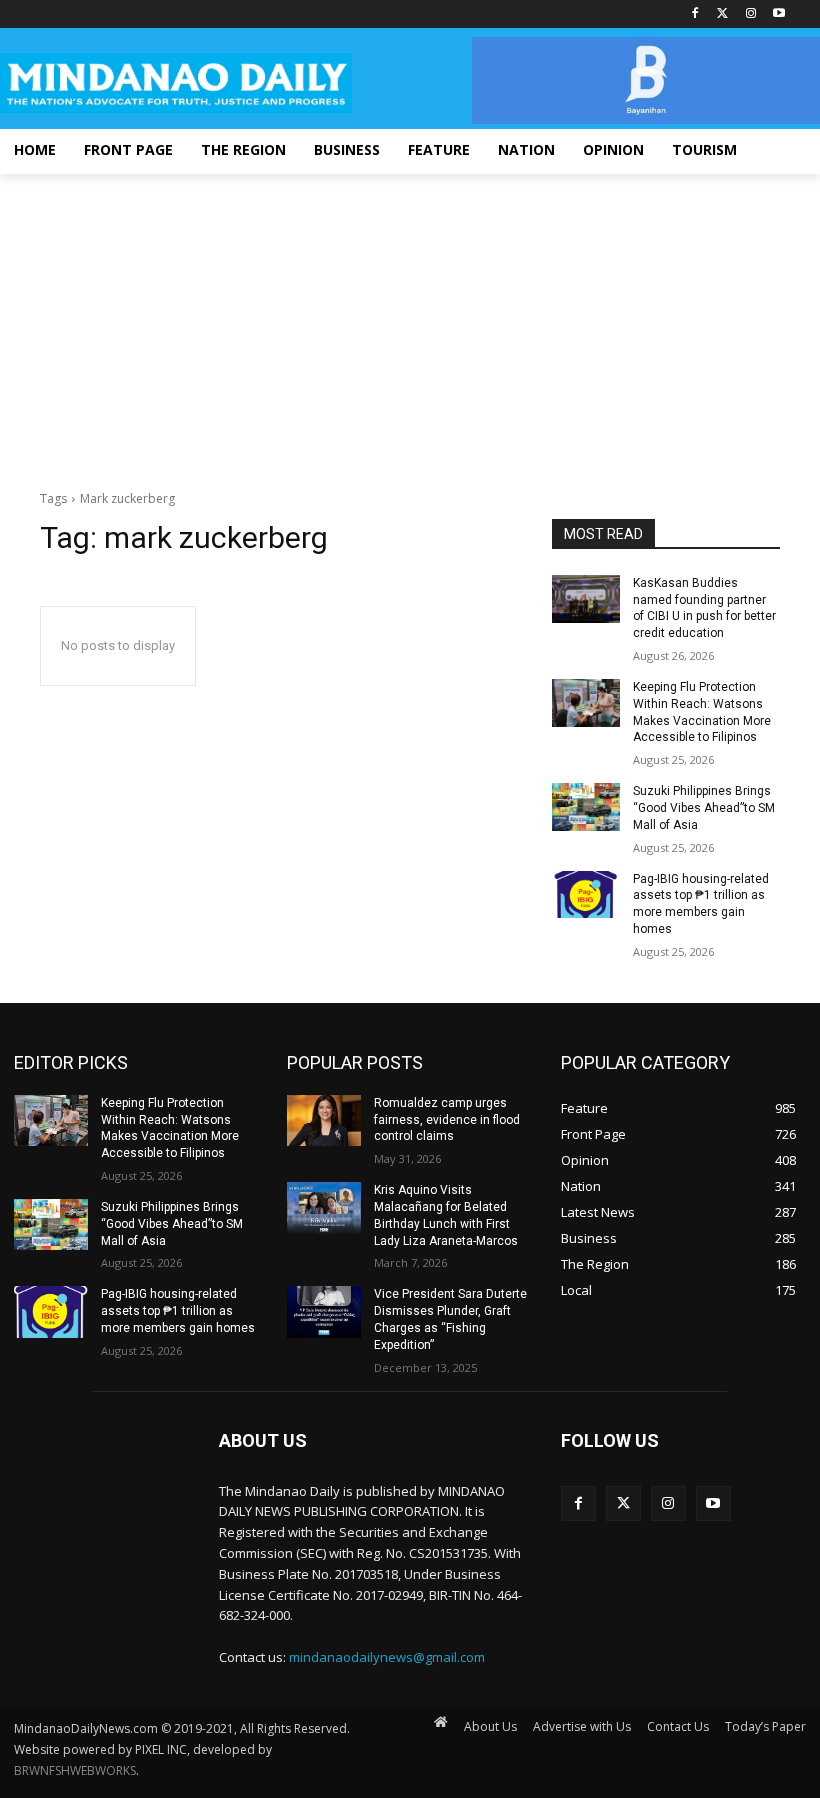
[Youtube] (778, 14)
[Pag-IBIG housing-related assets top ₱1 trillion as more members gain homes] (586, 895)
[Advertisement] (410, 324)
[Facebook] (695, 14)
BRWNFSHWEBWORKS (75, 1770)
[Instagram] (750, 14)
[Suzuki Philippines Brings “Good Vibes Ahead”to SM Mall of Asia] (586, 807)
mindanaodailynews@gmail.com (387, 1657)
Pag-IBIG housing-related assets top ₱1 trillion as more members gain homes (178, 1311)
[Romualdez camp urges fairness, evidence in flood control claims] (324, 1121)
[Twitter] (723, 14)
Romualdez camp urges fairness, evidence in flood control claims (447, 1120)
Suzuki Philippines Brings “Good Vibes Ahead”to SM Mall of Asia (704, 808)
